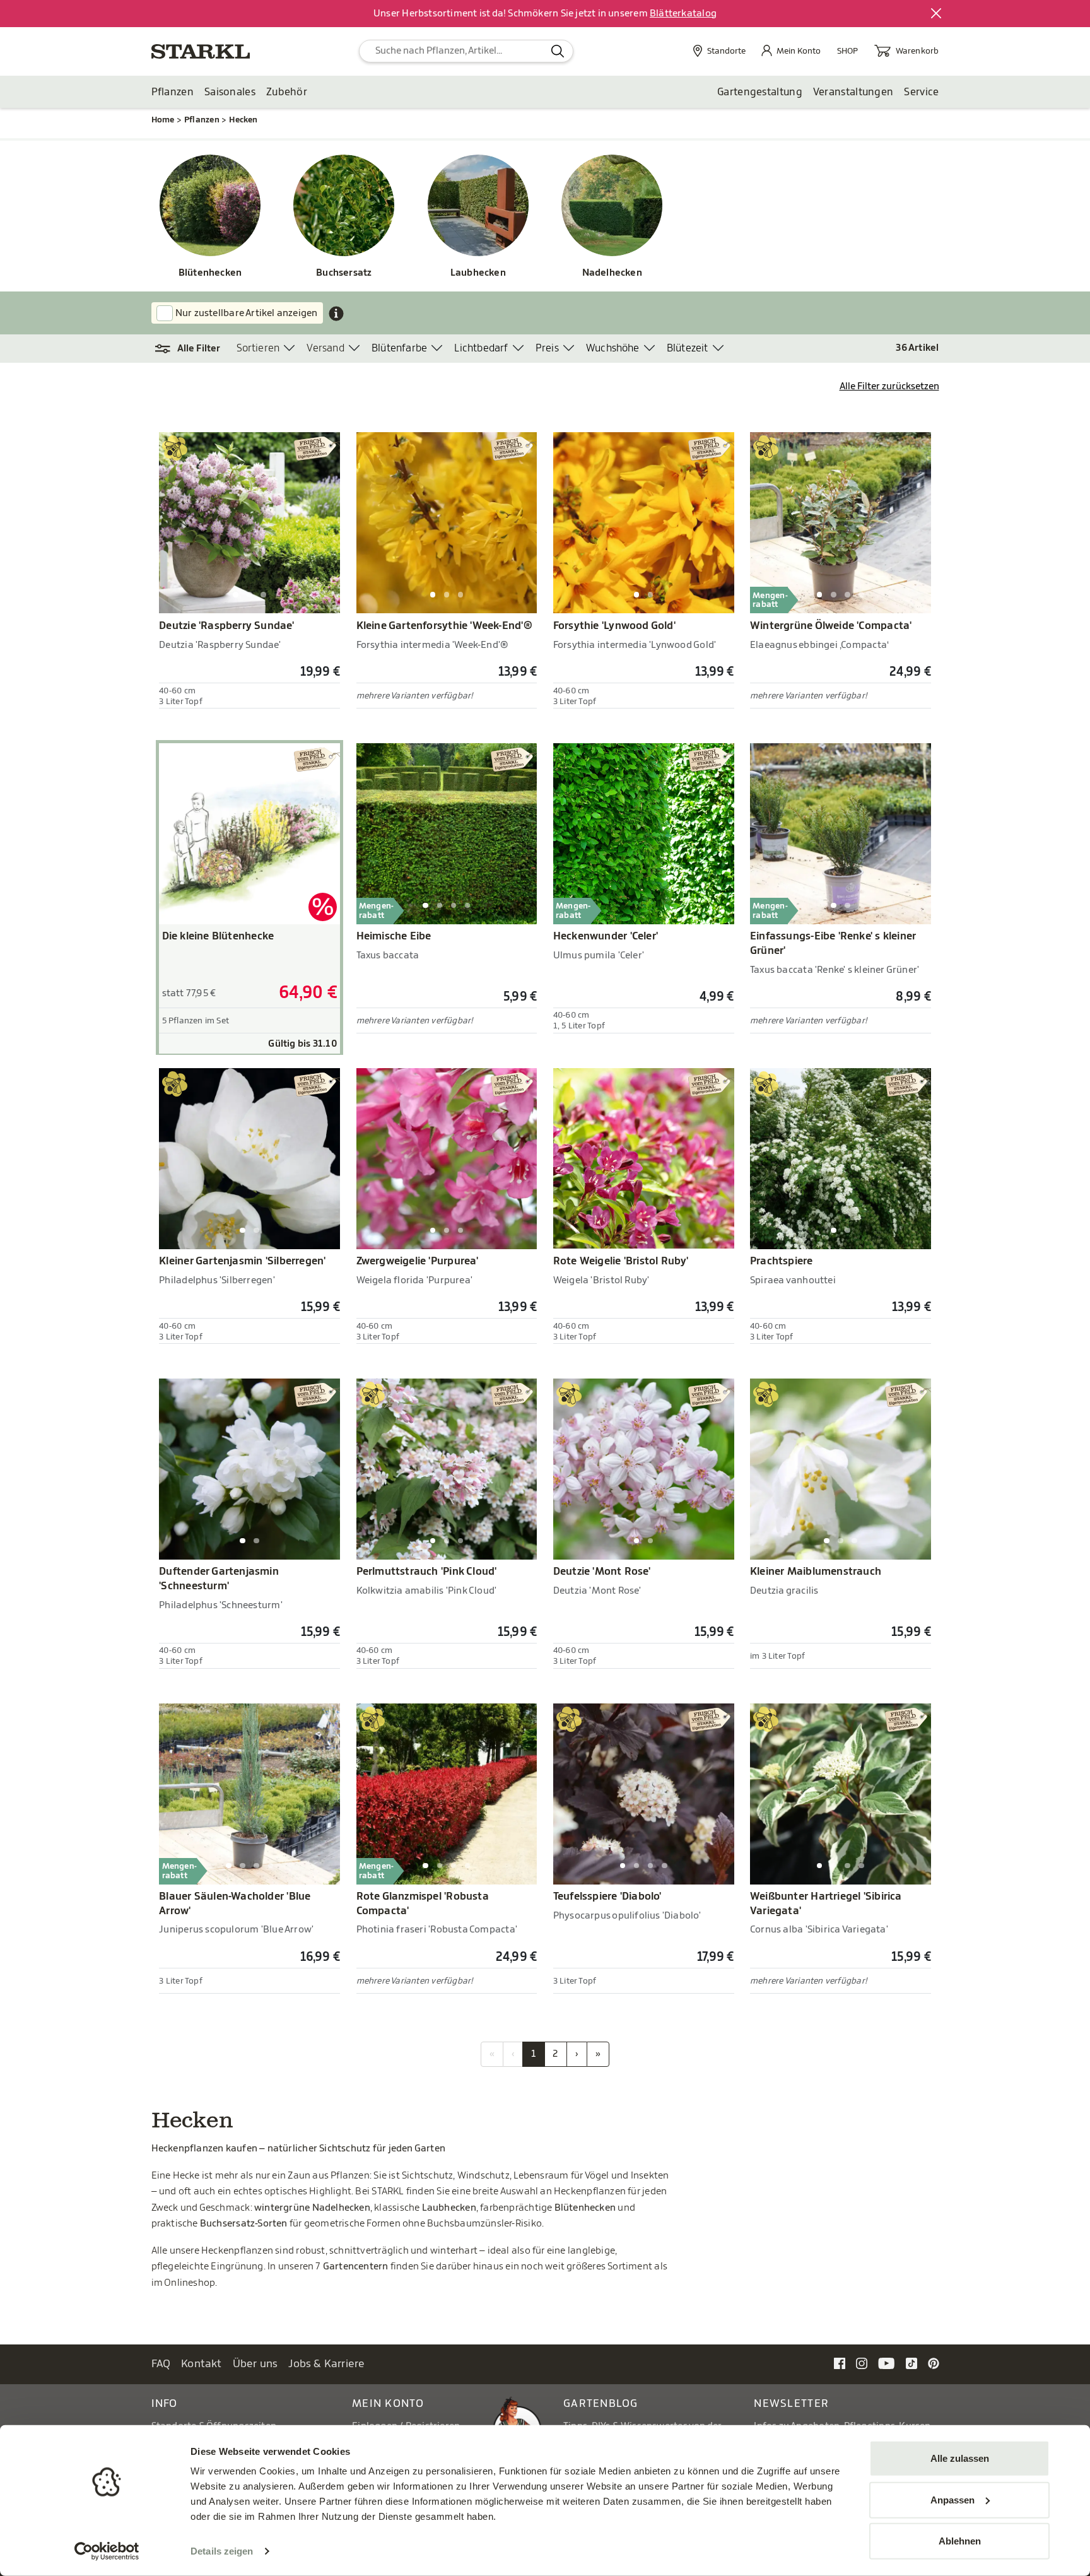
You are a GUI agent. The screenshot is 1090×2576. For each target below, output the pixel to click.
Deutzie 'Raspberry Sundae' (226, 626)
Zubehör (287, 92)
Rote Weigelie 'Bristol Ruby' (621, 1261)
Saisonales (230, 92)
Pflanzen (173, 92)
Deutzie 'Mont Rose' (602, 1572)
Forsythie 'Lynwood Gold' (614, 626)
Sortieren (258, 348)
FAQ (161, 2364)
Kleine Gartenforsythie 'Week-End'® (444, 626)
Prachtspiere (782, 1261)
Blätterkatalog (683, 14)
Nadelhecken (612, 273)
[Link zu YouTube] (887, 2363)
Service (921, 92)
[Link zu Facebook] (840, 2363)
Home (163, 120)
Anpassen (952, 2499)
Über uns (255, 2364)
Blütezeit (688, 348)
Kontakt (202, 2364)
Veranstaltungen (853, 92)
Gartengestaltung (760, 92)
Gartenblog (601, 2403)
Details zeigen (222, 2551)
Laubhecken (478, 273)
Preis (547, 348)
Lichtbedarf (481, 348)
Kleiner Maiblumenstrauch (816, 1572)
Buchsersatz (344, 273)
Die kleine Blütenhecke (218, 936)
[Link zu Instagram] (862, 2363)
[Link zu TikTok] (911, 2363)
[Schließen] (937, 14)
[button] (194, 349)
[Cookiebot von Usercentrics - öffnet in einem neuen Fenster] (107, 2551)
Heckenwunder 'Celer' (606, 936)
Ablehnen (960, 2541)
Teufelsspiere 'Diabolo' (607, 1897)
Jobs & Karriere (326, 2364)
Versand (325, 348)
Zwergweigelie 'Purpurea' (418, 1261)
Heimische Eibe (394, 936)
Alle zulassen (960, 2458)
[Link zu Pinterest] (934, 2363)
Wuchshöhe (613, 348)
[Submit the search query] (558, 51)
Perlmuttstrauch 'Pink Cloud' (427, 1572)
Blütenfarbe (399, 348)
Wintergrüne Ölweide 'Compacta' (831, 626)
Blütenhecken (210, 273)
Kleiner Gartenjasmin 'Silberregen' (242, 1261)
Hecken (243, 120)
